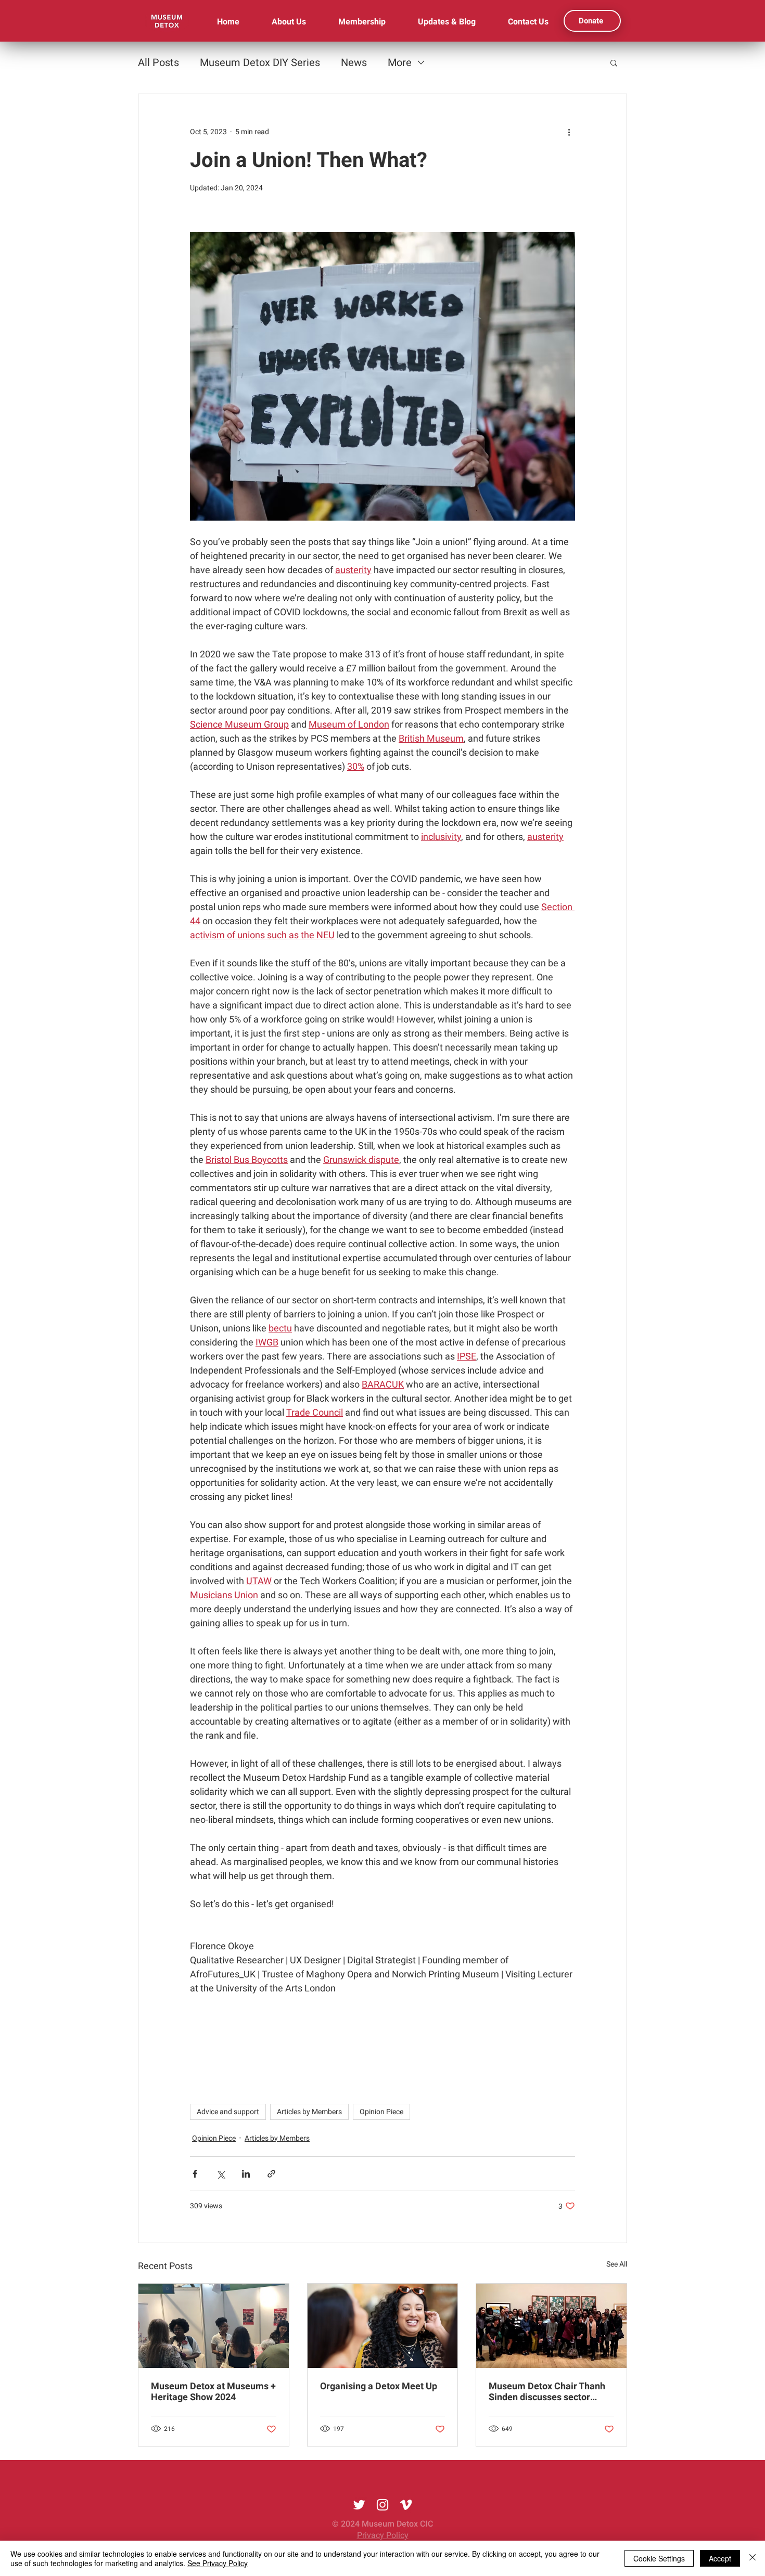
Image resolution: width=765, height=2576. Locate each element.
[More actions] (569, 132)
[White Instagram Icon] (382, 2505)
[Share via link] (271, 2174)
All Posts (158, 62)
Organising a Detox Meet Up (379, 2386)
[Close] (753, 2558)
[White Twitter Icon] (359, 2505)
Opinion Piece (381, 2112)
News (354, 62)
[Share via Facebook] (195, 2174)
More (400, 62)
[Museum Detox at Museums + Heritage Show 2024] (214, 2326)
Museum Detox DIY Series (260, 62)
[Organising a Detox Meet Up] (383, 2326)
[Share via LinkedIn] (246, 2174)
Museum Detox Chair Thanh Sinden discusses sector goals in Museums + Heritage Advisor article (550, 2391)
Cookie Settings (659, 2558)
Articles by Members (309, 2112)
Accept (720, 2558)
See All (617, 2264)
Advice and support (228, 2112)
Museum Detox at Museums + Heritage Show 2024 (213, 2391)
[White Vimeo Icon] (406, 2505)
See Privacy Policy (218, 2563)
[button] (614, 62)
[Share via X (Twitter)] (220, 2174)
